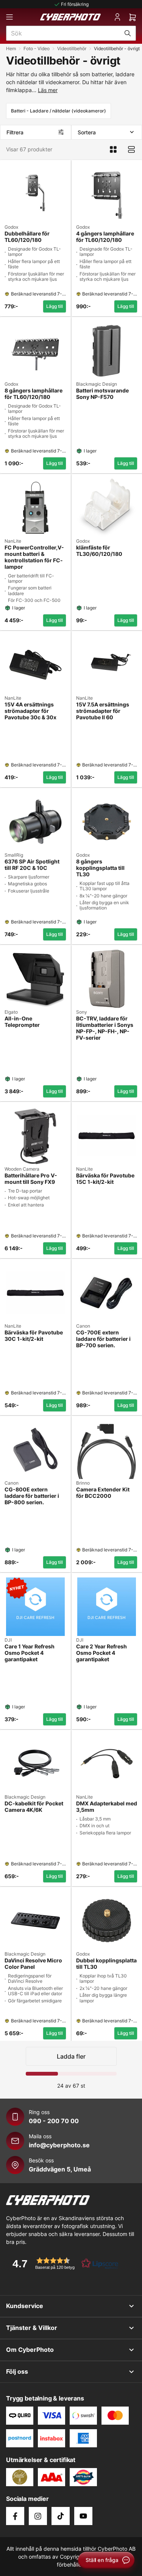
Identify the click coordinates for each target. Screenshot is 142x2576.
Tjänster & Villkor (32, 2328)
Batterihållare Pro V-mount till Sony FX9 (31, 1179)
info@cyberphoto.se (59, 2145)
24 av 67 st (71, 2086)
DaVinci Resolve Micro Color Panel (33, 1964)
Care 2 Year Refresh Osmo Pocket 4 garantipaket (101, 1653)
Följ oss (17, 2371)
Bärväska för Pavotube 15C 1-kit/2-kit (105, 1179)
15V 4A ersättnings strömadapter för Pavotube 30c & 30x (30, 711)
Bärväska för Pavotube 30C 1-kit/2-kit (34, 1336)
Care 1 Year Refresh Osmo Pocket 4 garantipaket (30, 1653)
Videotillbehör (72, 48)
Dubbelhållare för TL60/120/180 (27, 237)
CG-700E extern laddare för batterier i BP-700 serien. (103, 1339)
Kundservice (25, 2306)
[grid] (71, 1099)
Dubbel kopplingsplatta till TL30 (106, 1964)
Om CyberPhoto (30, 2350)
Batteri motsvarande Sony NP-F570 (102, 394)
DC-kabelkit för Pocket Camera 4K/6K (34, 1807)
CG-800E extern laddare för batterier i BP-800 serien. (32, 1496)
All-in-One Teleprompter (22, 1022)
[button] (63, 2263)
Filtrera (15, 132)
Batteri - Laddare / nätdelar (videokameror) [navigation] (59, 111)
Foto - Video (37, 48)
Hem (11, 48)
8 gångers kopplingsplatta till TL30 (100, 868)
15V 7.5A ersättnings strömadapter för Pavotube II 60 (103, 711)
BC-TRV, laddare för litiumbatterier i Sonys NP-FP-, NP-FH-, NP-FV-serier (105, 1028)
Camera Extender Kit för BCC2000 (103, 1493)
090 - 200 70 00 (54, 2121)
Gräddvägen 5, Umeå (60, 2169)
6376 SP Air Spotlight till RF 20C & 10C (32, 865)
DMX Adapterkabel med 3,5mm (107, 1807)
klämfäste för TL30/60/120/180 (99, 551)
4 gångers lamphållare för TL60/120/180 (105, 237)
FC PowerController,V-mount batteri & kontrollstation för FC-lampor (34, 557)
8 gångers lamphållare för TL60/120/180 (34, 394)
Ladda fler (71, 2056)
